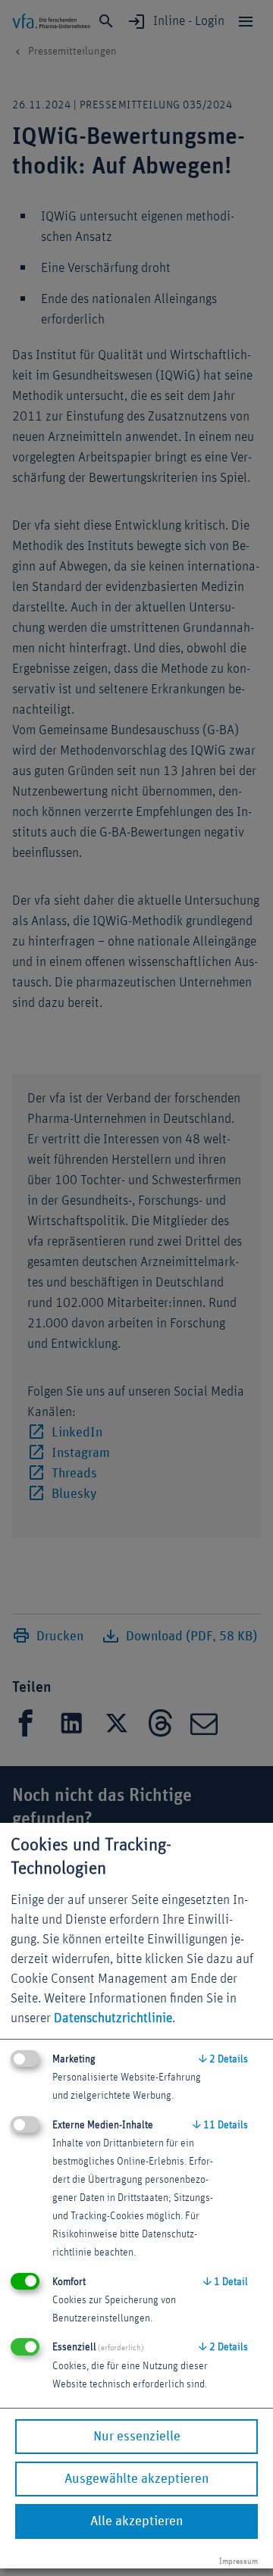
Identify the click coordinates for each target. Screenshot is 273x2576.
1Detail (226, 2282)
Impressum (238, 2561)
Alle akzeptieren (136, 2521)
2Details (223, 2059)
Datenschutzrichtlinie (113, 2018)
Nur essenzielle (137, 2437)
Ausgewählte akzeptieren (136, 2479)
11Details (220, 2125)
